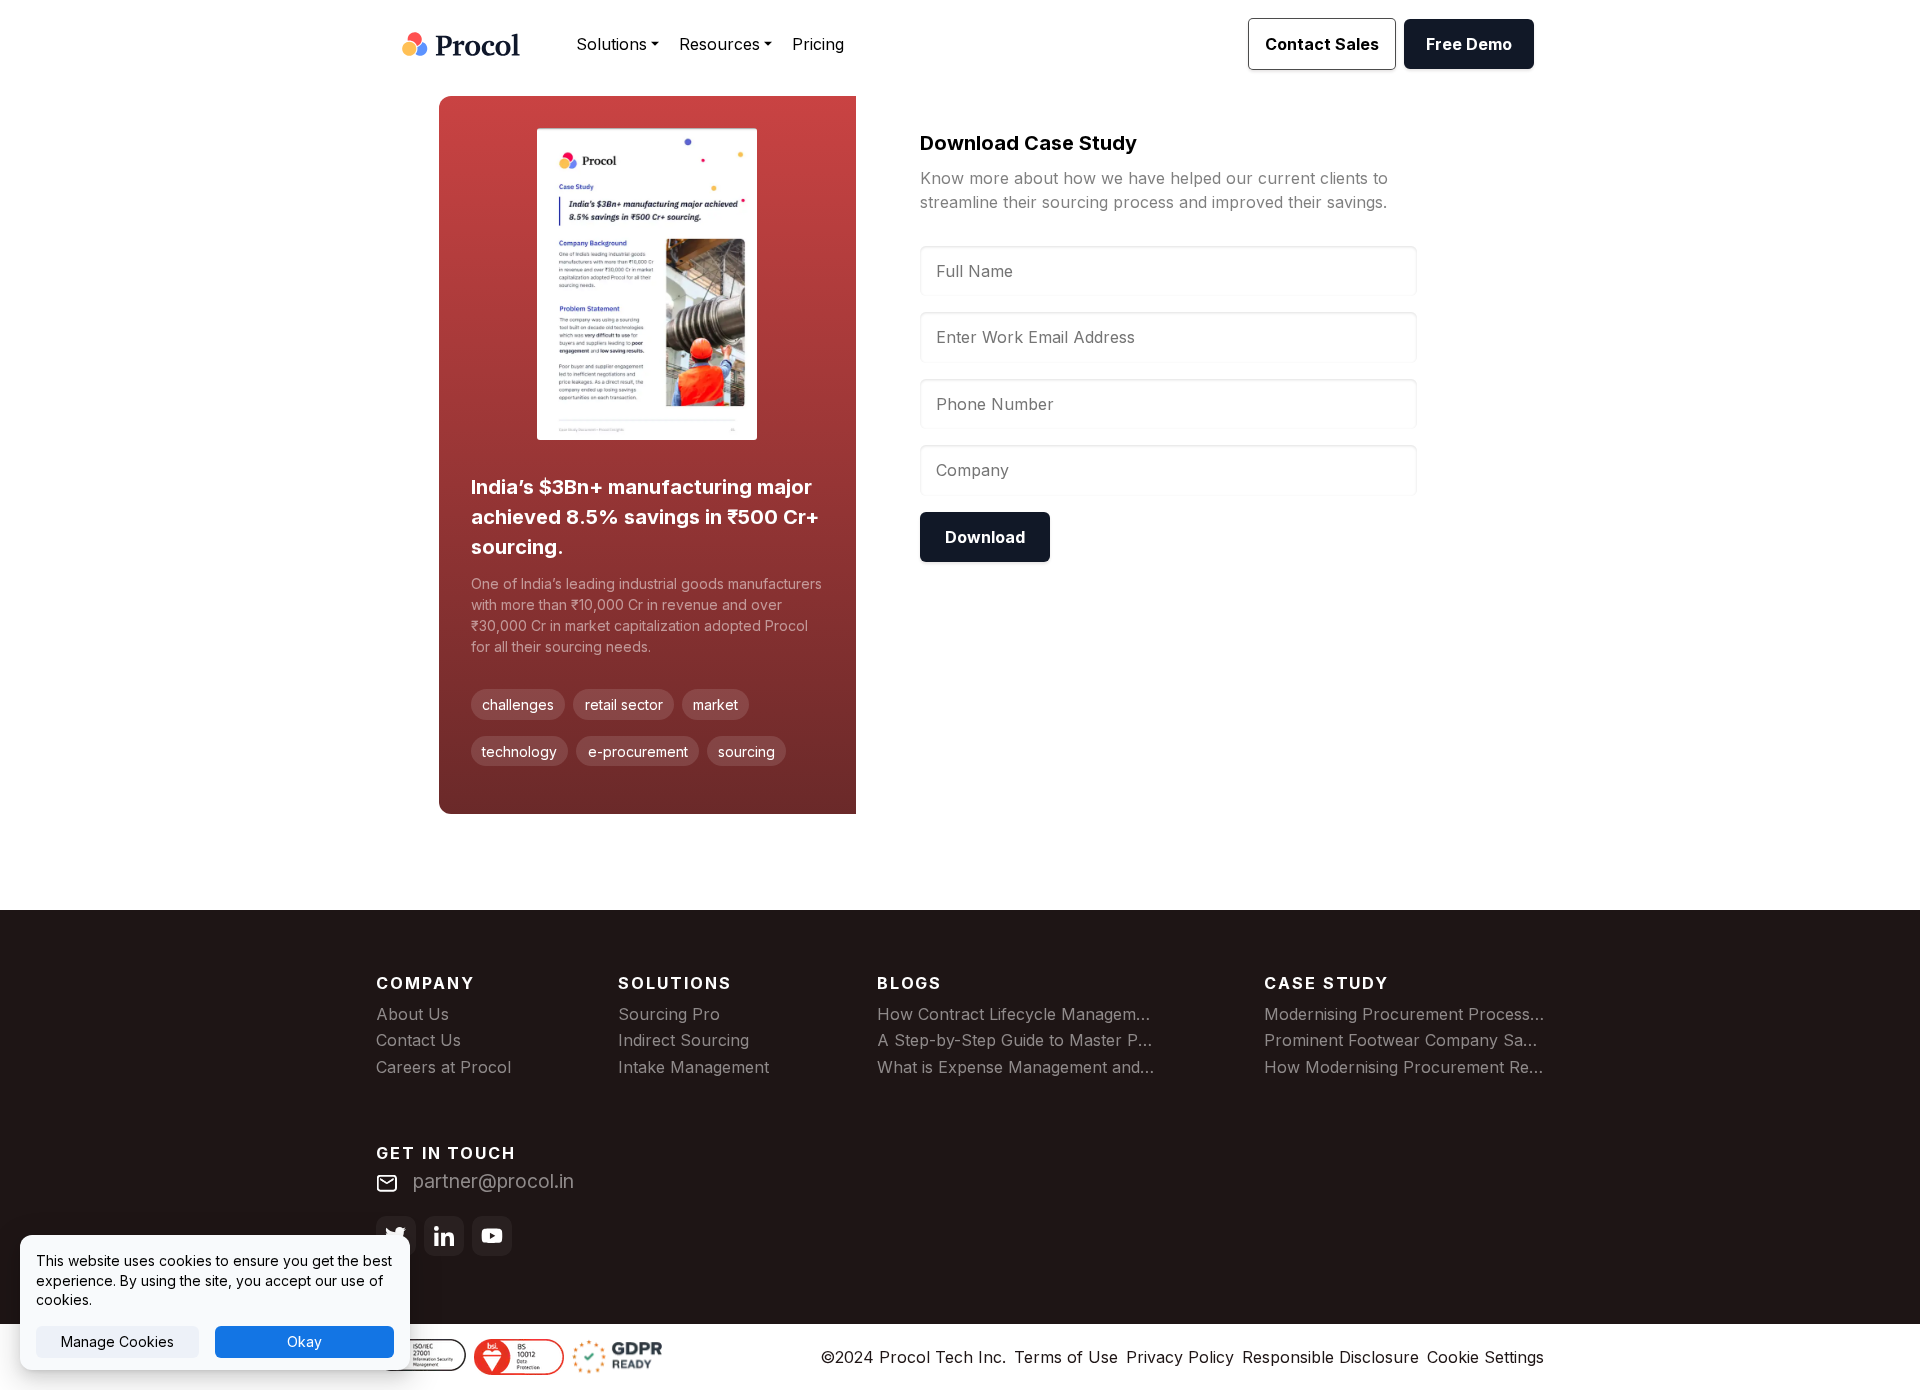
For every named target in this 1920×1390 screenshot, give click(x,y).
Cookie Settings (1485, 1357)
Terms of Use (1066, 1357)
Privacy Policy (1180, 1357)
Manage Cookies (117, 1341)
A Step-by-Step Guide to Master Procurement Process (1086, 1040)
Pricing (818, 44)
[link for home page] (461, 44)
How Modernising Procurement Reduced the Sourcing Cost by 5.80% (1529, 1067)
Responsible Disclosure (1330, 1357)
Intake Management (693, 1067)
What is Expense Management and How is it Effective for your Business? (1153, 1067)
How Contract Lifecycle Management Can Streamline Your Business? (1140, 1014)
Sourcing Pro (669, 1014)
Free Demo (1469, 44)
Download (985, 537)
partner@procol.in (493, 1181)
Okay (304, 1341)
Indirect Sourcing (683, 1040)
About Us (412, 1014)
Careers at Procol (443, 1067)
